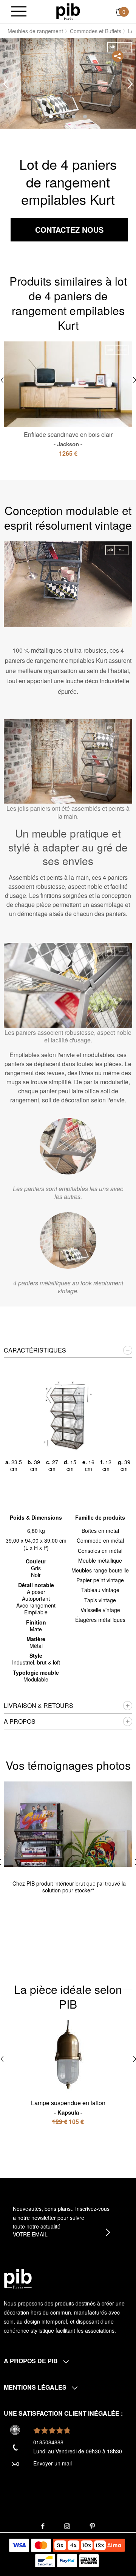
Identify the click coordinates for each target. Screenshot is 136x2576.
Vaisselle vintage (100, 1610)
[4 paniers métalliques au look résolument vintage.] (68, 1240)
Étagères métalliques (100, 1620)
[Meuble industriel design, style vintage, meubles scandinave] (68, 11)
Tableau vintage (100, 1590)
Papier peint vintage (100, 1580)
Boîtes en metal (100, 1531)
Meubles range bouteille (100, 1570)
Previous (6, 84)
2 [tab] (62, 117)
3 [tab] (74, 117)
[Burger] (19, 12)
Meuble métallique (100, 1560)
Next (130, 84)
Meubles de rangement (35, 31)
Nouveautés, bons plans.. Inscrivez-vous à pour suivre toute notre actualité (61, 2218)
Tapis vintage (100, 1600)
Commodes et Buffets (96, 31)
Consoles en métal (100, 1551)
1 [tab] (51, 117)
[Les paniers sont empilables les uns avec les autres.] (68, 1146)
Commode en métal (100, 1540)
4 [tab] (85, 117)
